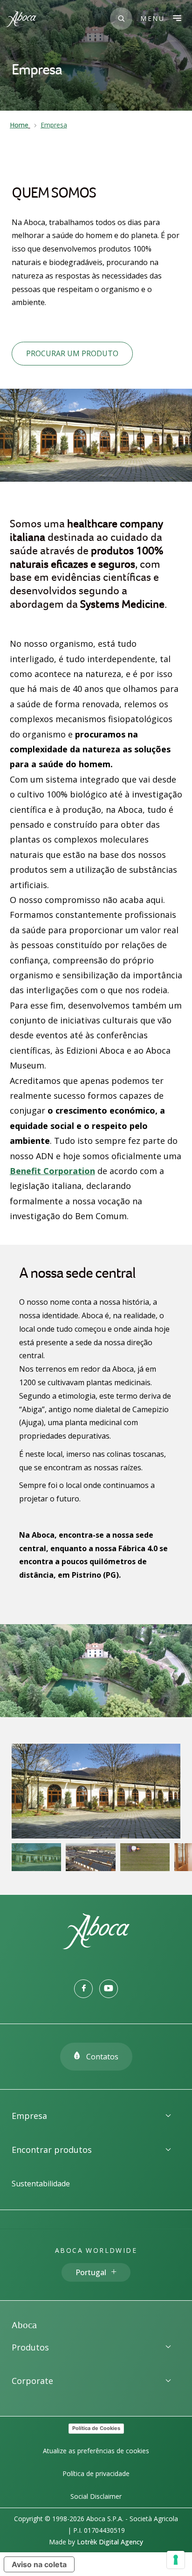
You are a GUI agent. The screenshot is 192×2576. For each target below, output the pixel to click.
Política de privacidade (96, 2473)
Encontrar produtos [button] (52, 2150)
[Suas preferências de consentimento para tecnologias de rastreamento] (176, 2560)
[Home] (96, 1946)
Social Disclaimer (96, 2496)
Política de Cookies (96, 2428)
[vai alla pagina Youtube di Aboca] (109, 1989)
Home (19, 125)
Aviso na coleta (39, 2564)
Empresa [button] (29, 2116)
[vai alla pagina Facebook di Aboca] (83, 1989)
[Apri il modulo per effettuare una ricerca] (121, 19)
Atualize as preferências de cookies (96, 2451)
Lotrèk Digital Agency (110, 2542)
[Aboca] (21, 19)
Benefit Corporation (52, 1171)
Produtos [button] (30, 2347)
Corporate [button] (32, 2381)
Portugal (91, 2272)
